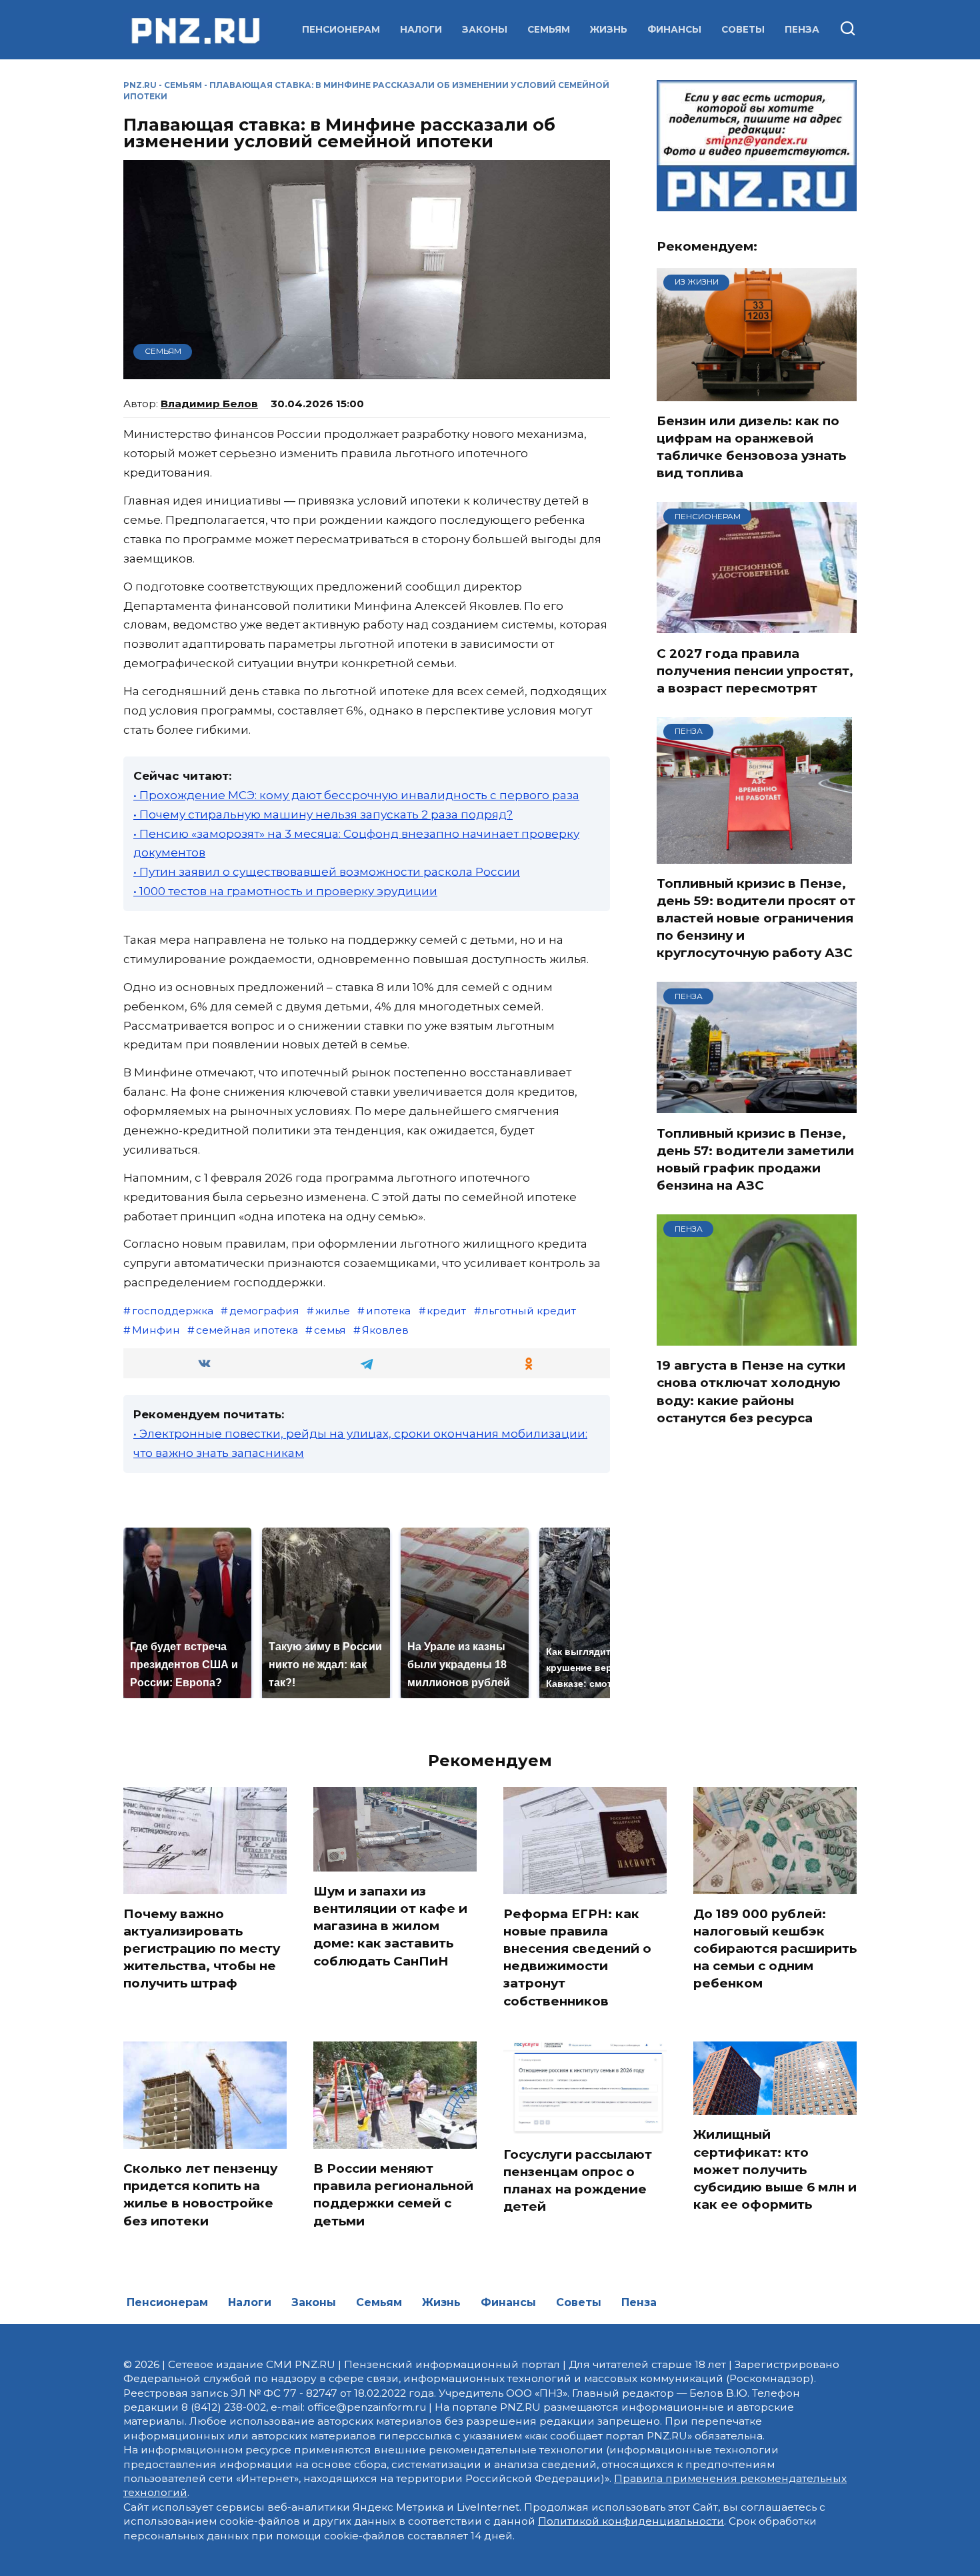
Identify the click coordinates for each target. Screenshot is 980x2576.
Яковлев (385, 1330)
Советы (743, 29)
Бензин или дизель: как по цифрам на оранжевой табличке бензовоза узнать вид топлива (751, 447)
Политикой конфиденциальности (631, 2521)
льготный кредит (529, 1311)
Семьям (549, 29)
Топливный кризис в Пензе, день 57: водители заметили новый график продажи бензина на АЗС (755, 1159)
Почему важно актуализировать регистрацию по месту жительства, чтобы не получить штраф (202, 1949)
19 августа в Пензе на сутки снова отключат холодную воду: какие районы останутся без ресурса (751, 1392)
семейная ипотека (247, 1330)
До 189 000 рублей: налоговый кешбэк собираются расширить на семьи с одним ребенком (775, 1949)
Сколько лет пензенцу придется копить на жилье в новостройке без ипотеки (200, 2195)
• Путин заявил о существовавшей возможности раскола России (327, 872)
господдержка (173, 1311)
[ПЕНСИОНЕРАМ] (757, 625)
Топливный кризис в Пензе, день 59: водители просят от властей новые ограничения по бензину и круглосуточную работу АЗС (756, 918)
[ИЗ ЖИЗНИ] (757, 393)
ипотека (388, 1311)
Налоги (421, 29)
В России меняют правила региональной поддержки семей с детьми (393, 2195)
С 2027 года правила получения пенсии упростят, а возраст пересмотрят (755, 670)
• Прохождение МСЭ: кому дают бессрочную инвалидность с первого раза (356, 795)
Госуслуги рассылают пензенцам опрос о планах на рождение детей (578, 2180)
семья (330, 1330)
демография (264, 1311)
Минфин (156, 1330)
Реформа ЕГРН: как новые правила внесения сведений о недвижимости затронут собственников (577, 1957)
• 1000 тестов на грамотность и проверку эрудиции (285, 891)
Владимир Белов (209, 404)
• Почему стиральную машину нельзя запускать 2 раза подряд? (323, 814)
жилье (333, 1311)
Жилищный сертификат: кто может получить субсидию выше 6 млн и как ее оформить (775, 2169)
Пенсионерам (341, 29)
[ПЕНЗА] (754, 855)
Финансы (674, 29)
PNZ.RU (140, 85)
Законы (485, 29)
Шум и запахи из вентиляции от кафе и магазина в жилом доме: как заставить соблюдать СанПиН (390, 1926)
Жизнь (609, 29)
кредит (446, 1311)
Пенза (802, 29)
